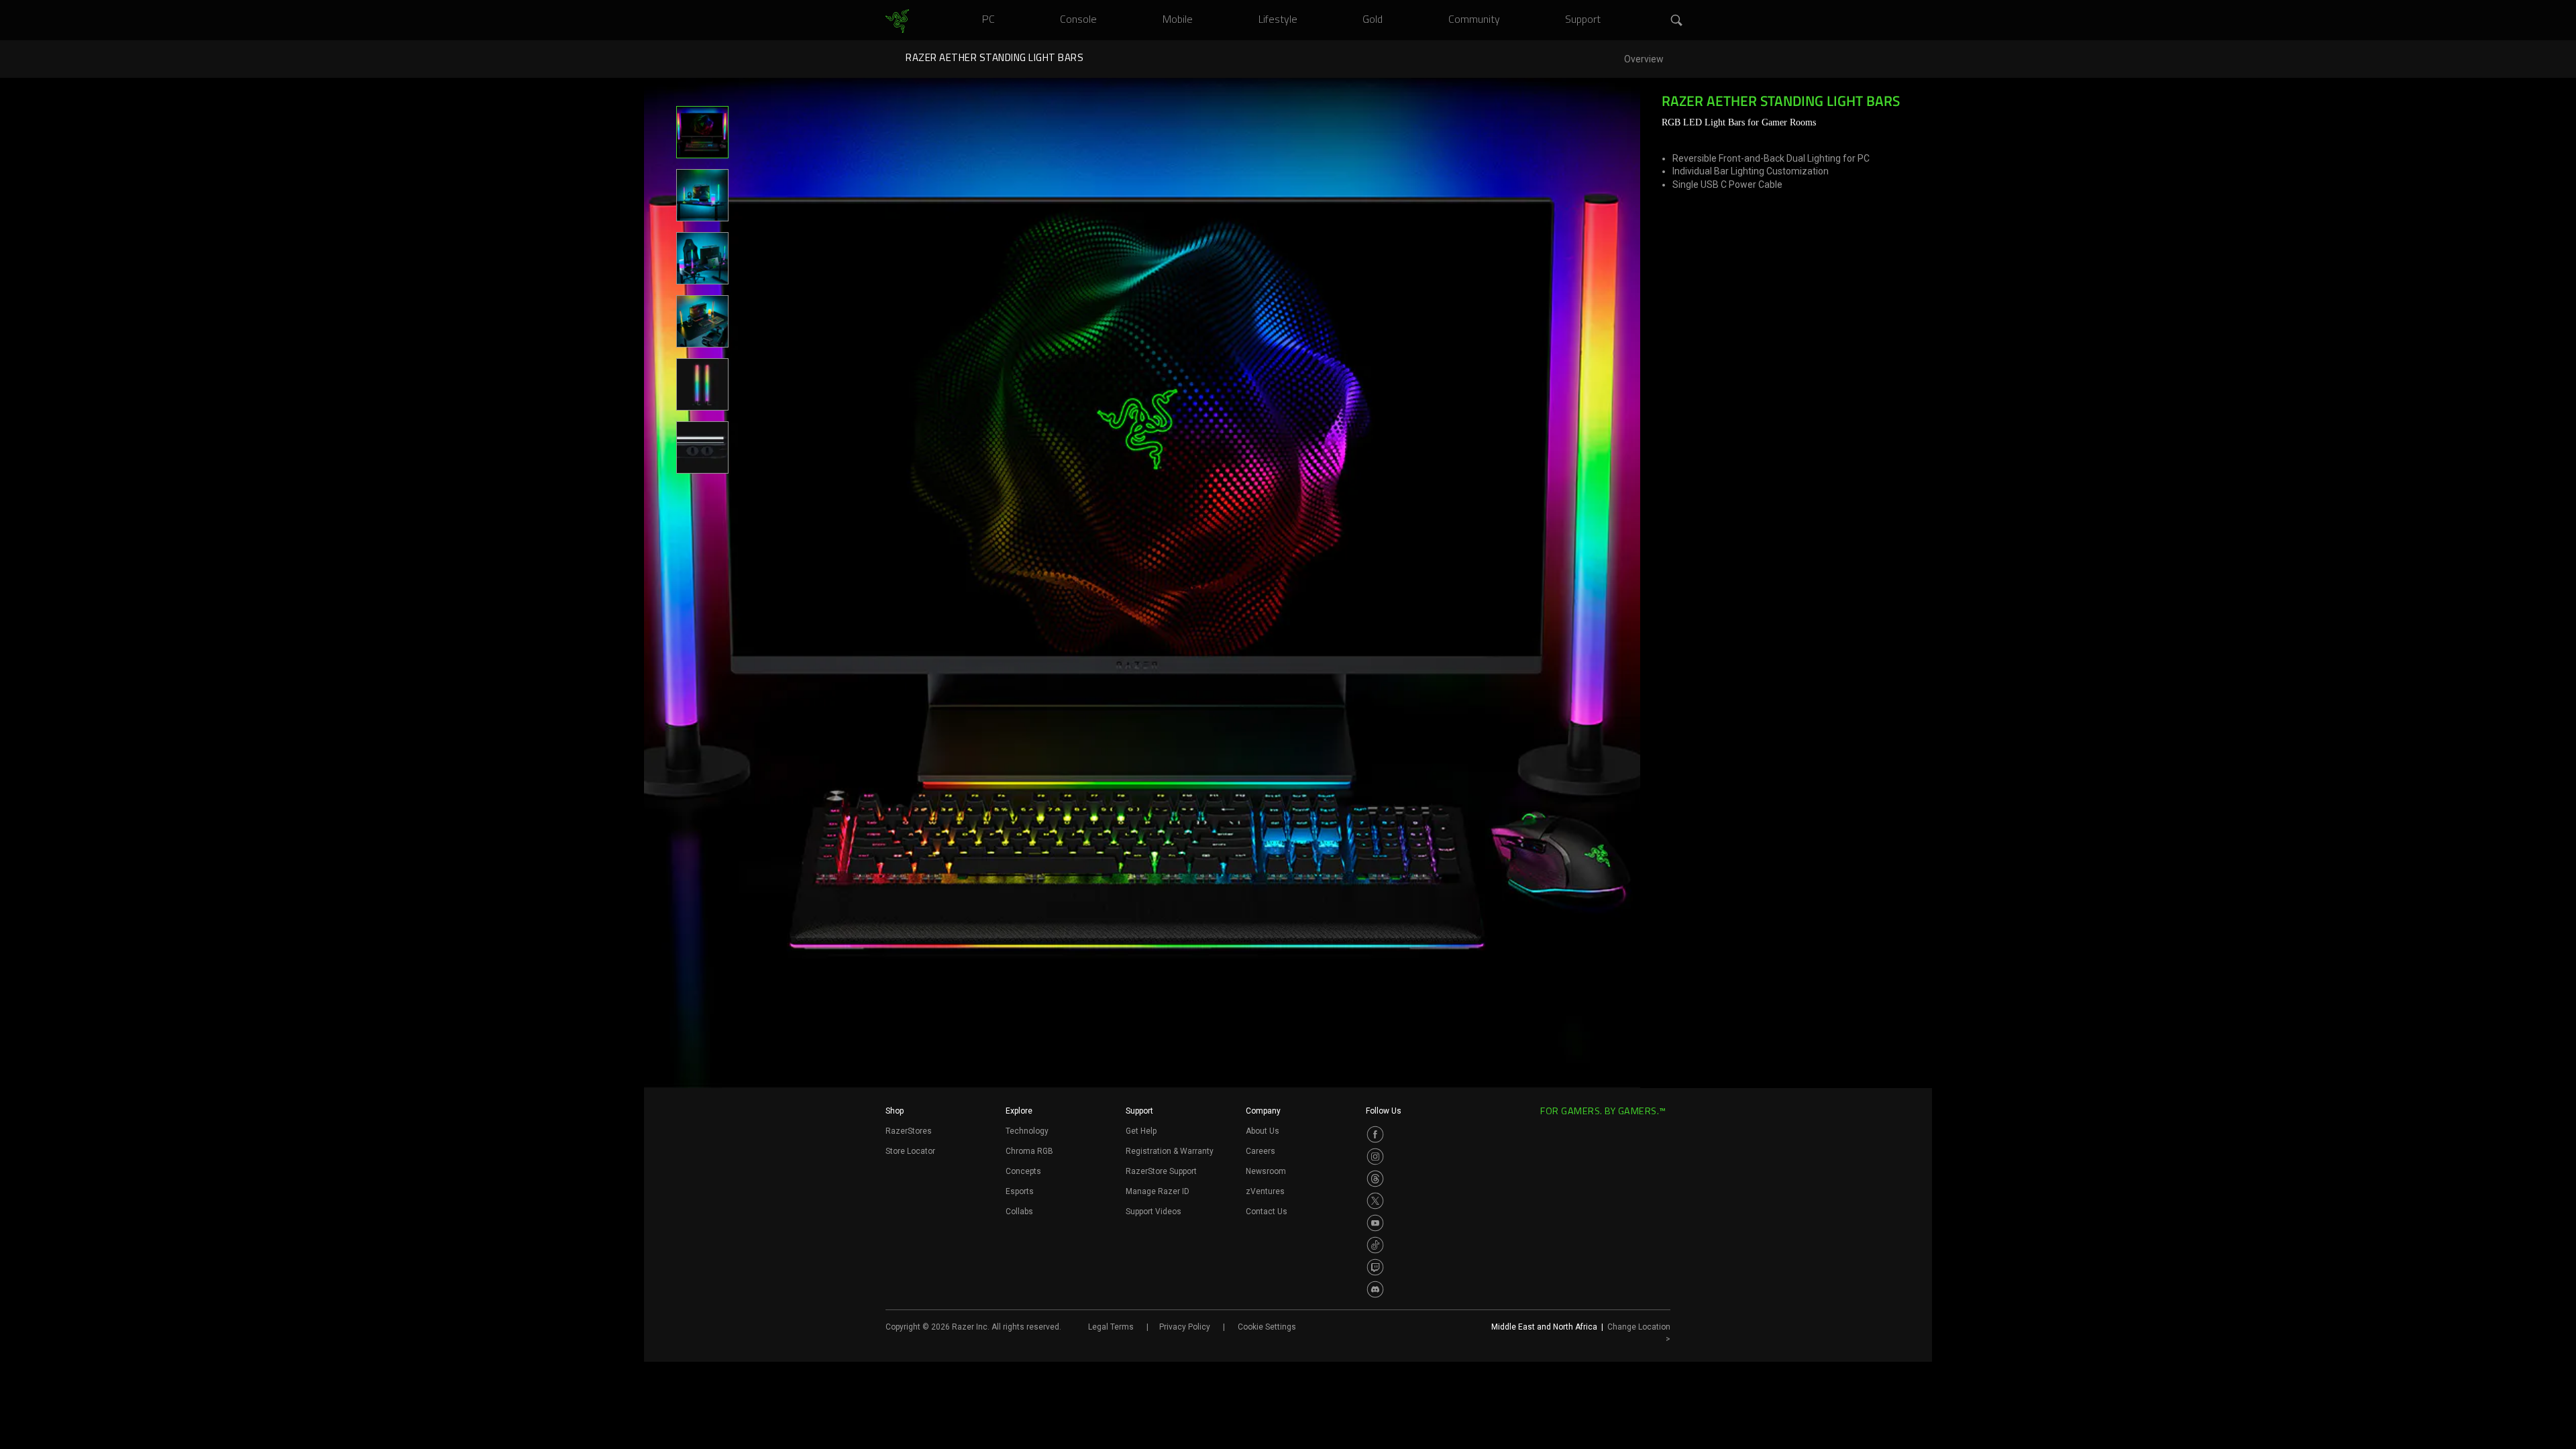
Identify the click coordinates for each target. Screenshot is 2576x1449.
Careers (1260, 1151)
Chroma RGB (1029, 1151)
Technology (1027, 1131)
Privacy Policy (1185, 1327)
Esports (1020, 1191)
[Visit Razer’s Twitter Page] (1375, 1201)
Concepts (1023, 1171)
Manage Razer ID (1158, 1191)
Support (1139, 1111)
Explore (1019, 1111)
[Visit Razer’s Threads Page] (1375, 1179)
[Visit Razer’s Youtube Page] (1375, 1223)
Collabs (1019, 1212)
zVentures (1265, 1191)
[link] (897, 21)
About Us (1263, 1131)
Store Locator (910, 1151)
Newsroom (1266, 1171)
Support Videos (1153, 1212)
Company (1263, 1111)
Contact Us (1267, 1212)
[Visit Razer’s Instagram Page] (1375, 1157)
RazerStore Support (1161, 1171)
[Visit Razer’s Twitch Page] (1375, 1267)
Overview (1644, 59)
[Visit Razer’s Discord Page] (1375, 1289)
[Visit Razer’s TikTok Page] (1375, 1245)
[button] (1677, 21)
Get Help (1141, 1131)
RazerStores (909, 1131)
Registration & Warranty (1170, 1151)
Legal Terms (1111, 1327)
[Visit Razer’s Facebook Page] (1375, 1134)
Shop (895, 1111)
